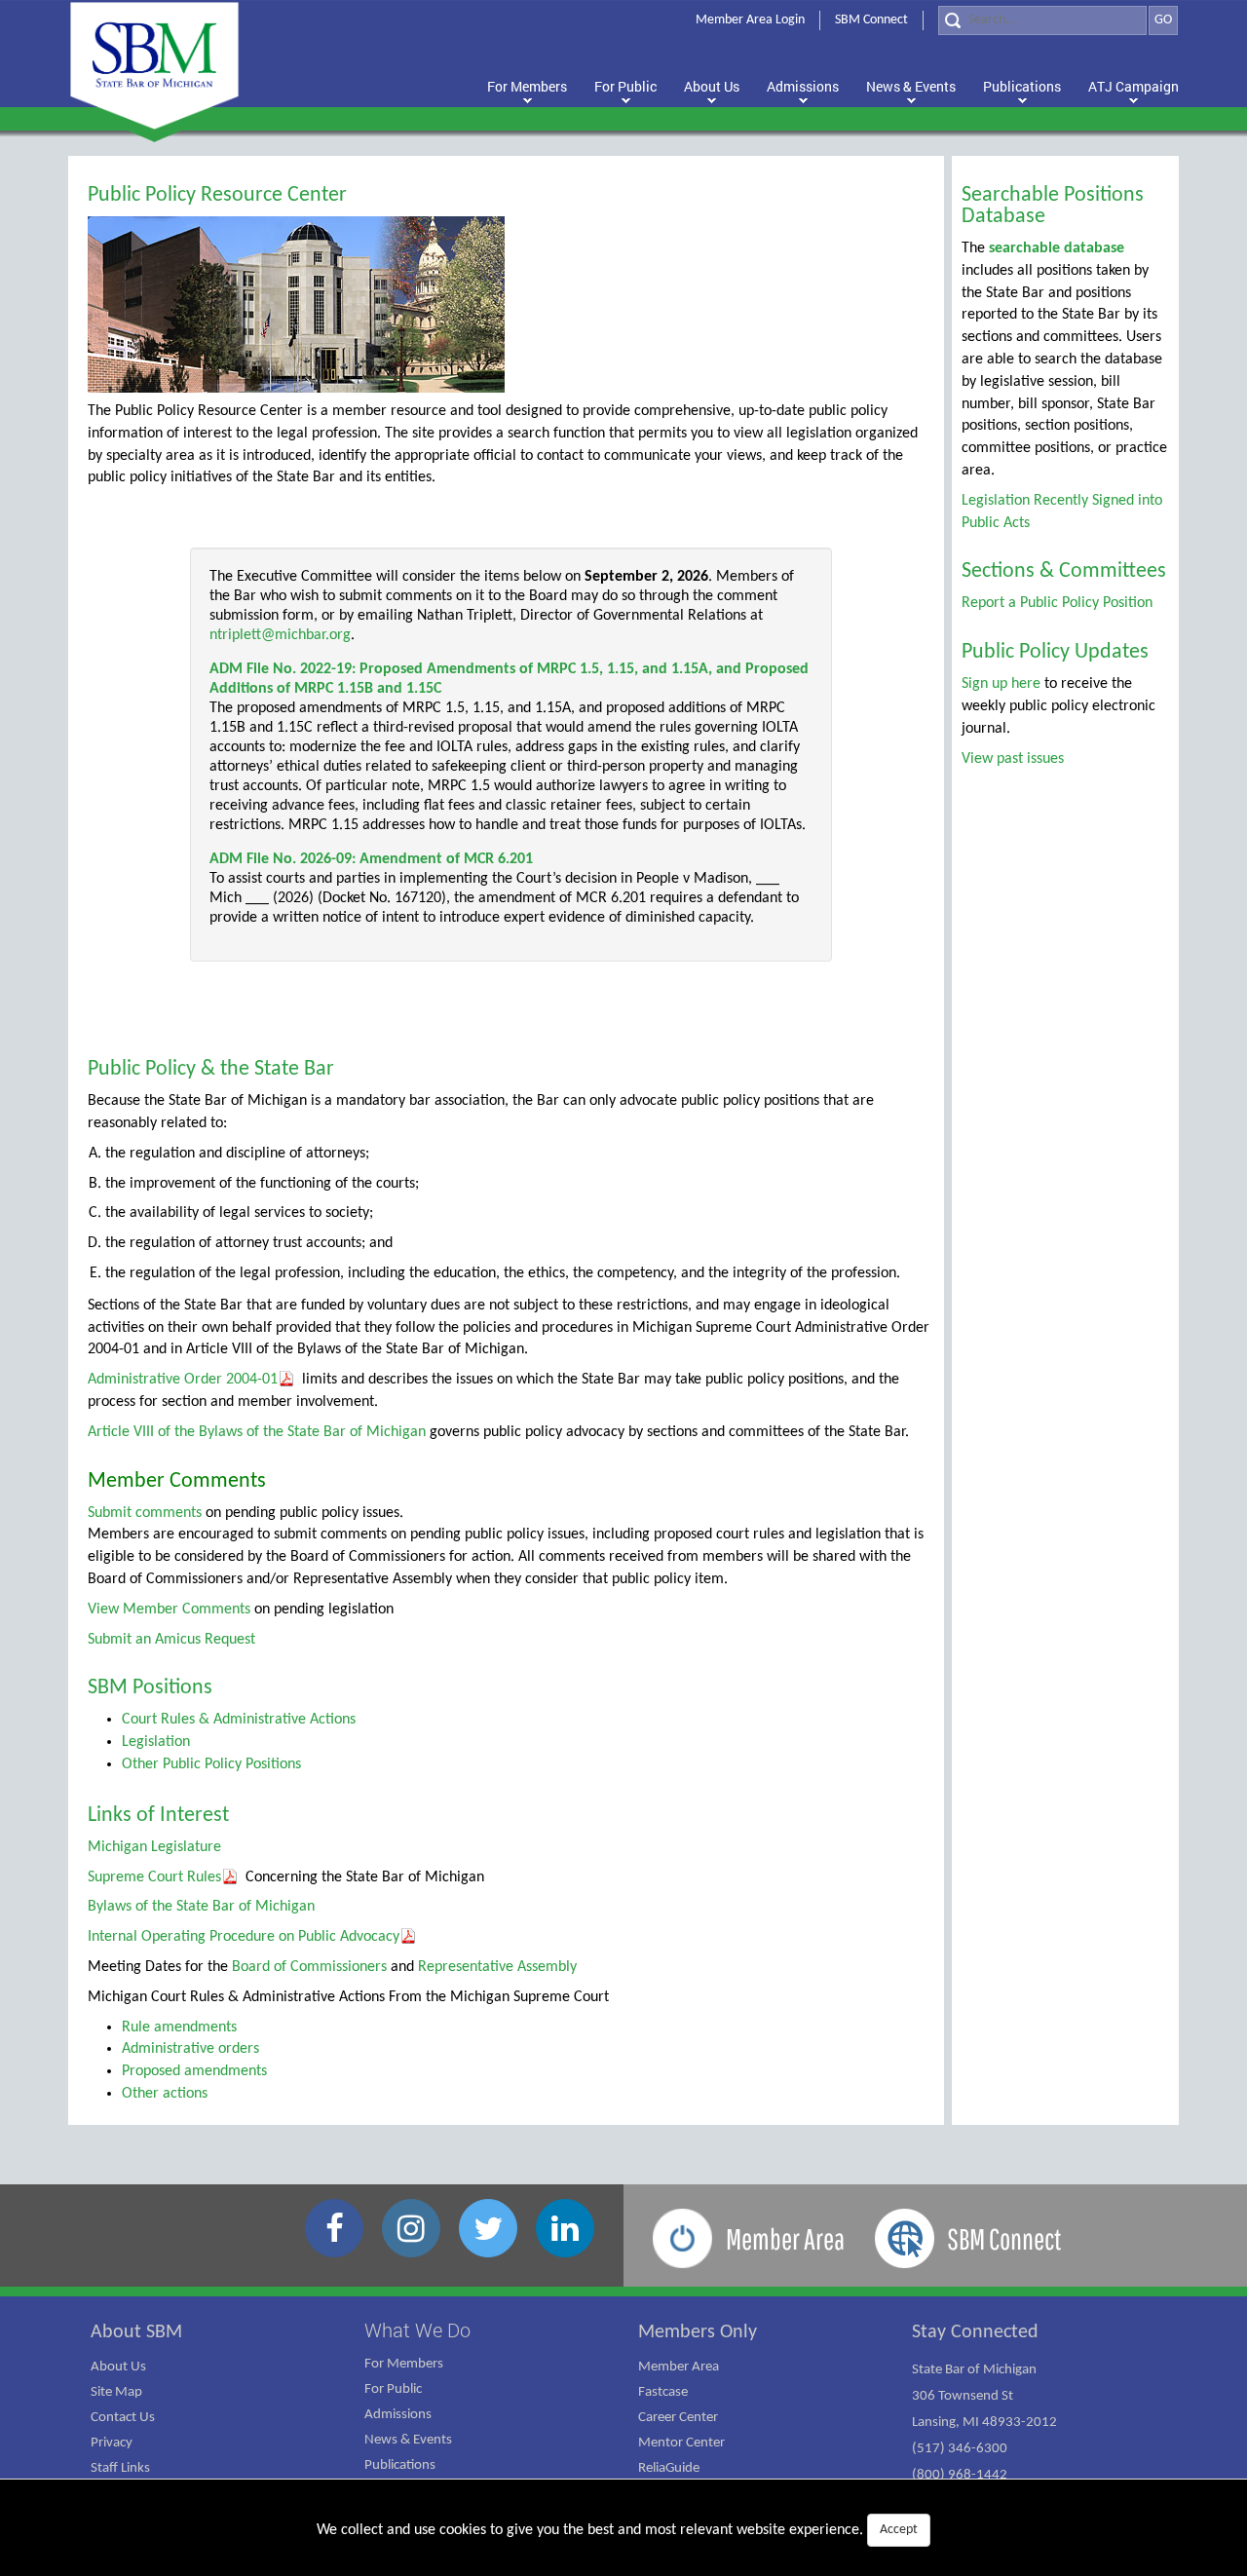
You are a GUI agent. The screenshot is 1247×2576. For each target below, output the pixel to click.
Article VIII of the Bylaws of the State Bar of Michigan (257, 1432)
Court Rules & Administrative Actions (239, 1720)
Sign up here (1001, 684)
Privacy (112, 2443)
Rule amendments (179, 2027)
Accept (899, 2530)
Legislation (156, 1742)
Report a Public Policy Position (1057, 603)
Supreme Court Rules (154, 1877)
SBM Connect (871, 20)
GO (1163, 20)
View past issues (1013, 759)
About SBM (136, 2332)
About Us (118, 2367)
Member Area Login (750, 20)
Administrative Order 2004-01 (183, 1380)
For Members (404, 2364)
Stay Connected (975, 2332)
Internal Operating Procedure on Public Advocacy (244, 1937)
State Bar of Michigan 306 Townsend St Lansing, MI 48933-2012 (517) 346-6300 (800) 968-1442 (984, 2423)
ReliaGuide (669, 2468)
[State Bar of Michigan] (154, 66)
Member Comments (177, 1481)
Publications (400, 2465)
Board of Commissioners (309, 1967)
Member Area (679, 2367)
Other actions (165, 2094)
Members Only (698, 2332)
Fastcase (663, 2392)
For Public (393, 2389)
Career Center (678, 2418)
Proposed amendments (194, 2071)
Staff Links (120, 2468)
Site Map (116, 2392)
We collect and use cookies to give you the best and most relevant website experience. (617, 2530)
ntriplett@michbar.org (280, 635)
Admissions (398, 2415)
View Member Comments (169, 1610)
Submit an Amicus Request (171, 1640)
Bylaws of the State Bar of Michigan (201, 1907)
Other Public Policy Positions (211, 1764)
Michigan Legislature (154, 1847)
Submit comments (145, 1513)
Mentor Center (681, 2443)
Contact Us (123, 2418)
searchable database (1057, 248)
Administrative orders (190, 2049)
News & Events (408, 2440)
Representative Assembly (497, 1967)
